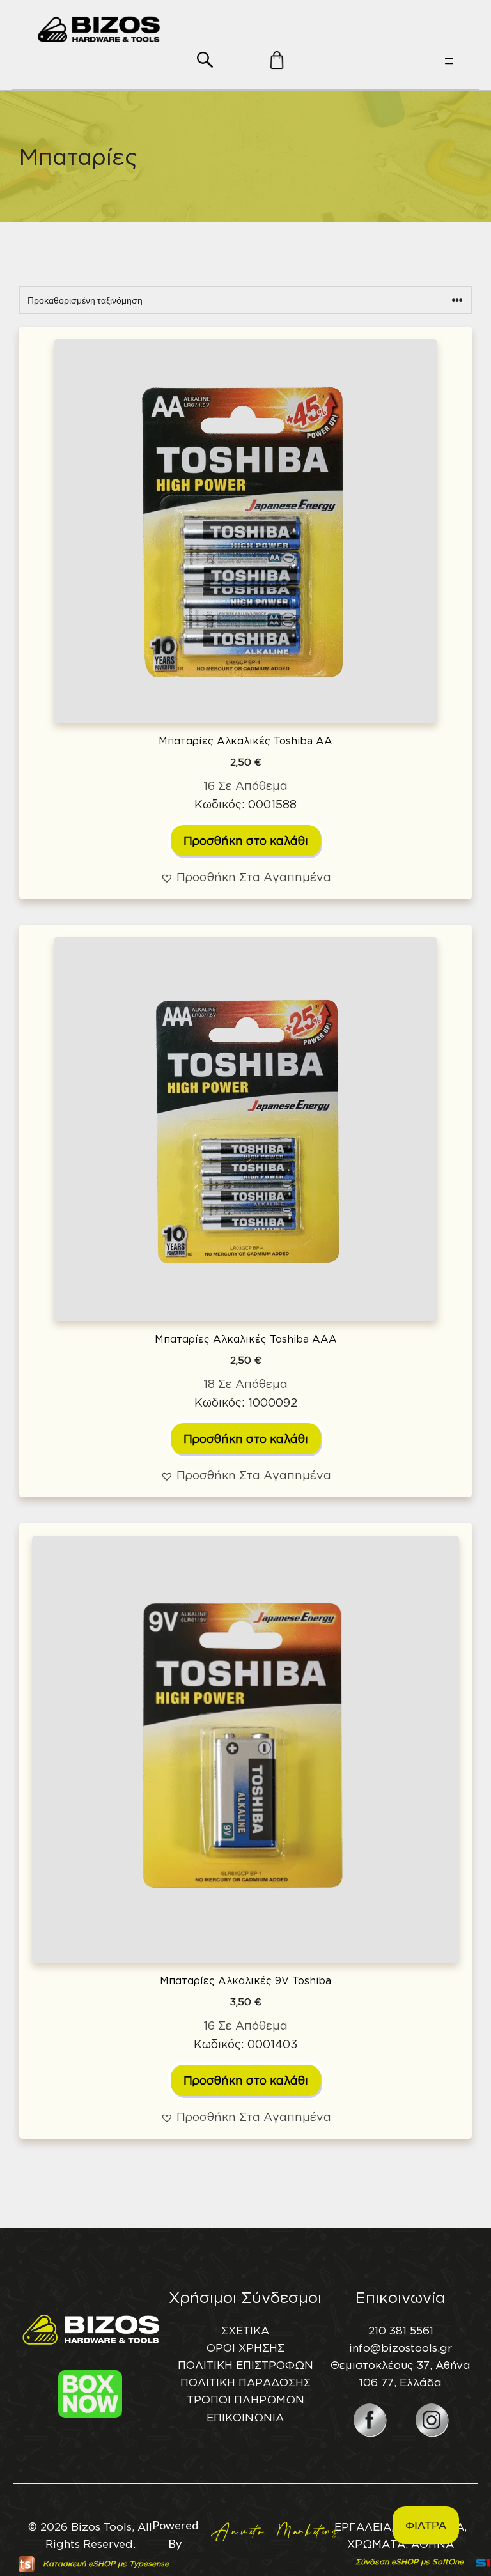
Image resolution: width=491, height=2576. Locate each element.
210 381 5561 (401, 2330)
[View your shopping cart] (254, 82)
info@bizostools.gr (401, 2348)
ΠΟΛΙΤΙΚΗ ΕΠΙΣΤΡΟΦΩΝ (245, 2365)
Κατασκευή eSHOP (79, 2564)
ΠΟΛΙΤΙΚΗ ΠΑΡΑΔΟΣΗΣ (245, 2382)
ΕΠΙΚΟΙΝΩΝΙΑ (245, 2417)
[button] (205, 58)
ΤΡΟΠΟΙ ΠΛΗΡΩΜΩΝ (245, 2399)
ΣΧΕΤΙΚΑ (245, 2330)
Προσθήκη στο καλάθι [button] (246, 840)
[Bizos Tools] (99, 29)
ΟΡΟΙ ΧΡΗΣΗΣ (245, 2348)
